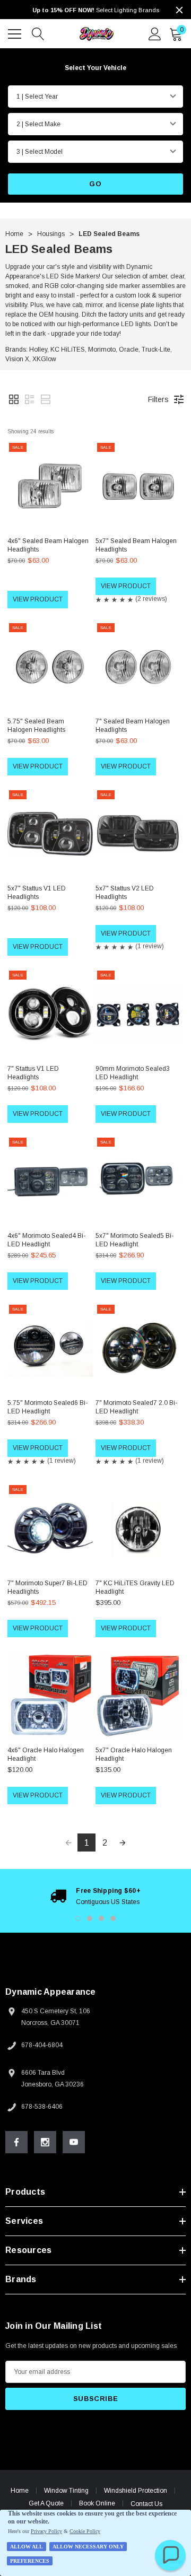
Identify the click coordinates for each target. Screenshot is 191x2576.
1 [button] (78, 1918)
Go (95, 184)
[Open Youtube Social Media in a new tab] (74, 2142)
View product (38, 599)
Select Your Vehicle (95, 68)
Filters (158, 399)
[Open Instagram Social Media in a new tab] (45, 2142)
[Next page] (123, 1843)
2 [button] (90, 1918)
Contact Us (146, 2504)
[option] (95, 1896)
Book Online (97, 2503)
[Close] (179, 10)
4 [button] (113, 1918)
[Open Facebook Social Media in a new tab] (16, 2142)
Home (20, 2491)
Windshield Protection (136, 2491)
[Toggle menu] (16, 32)
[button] (14, 399)
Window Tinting (66, 2491)
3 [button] (101, 1918)
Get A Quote (46, 2503)
